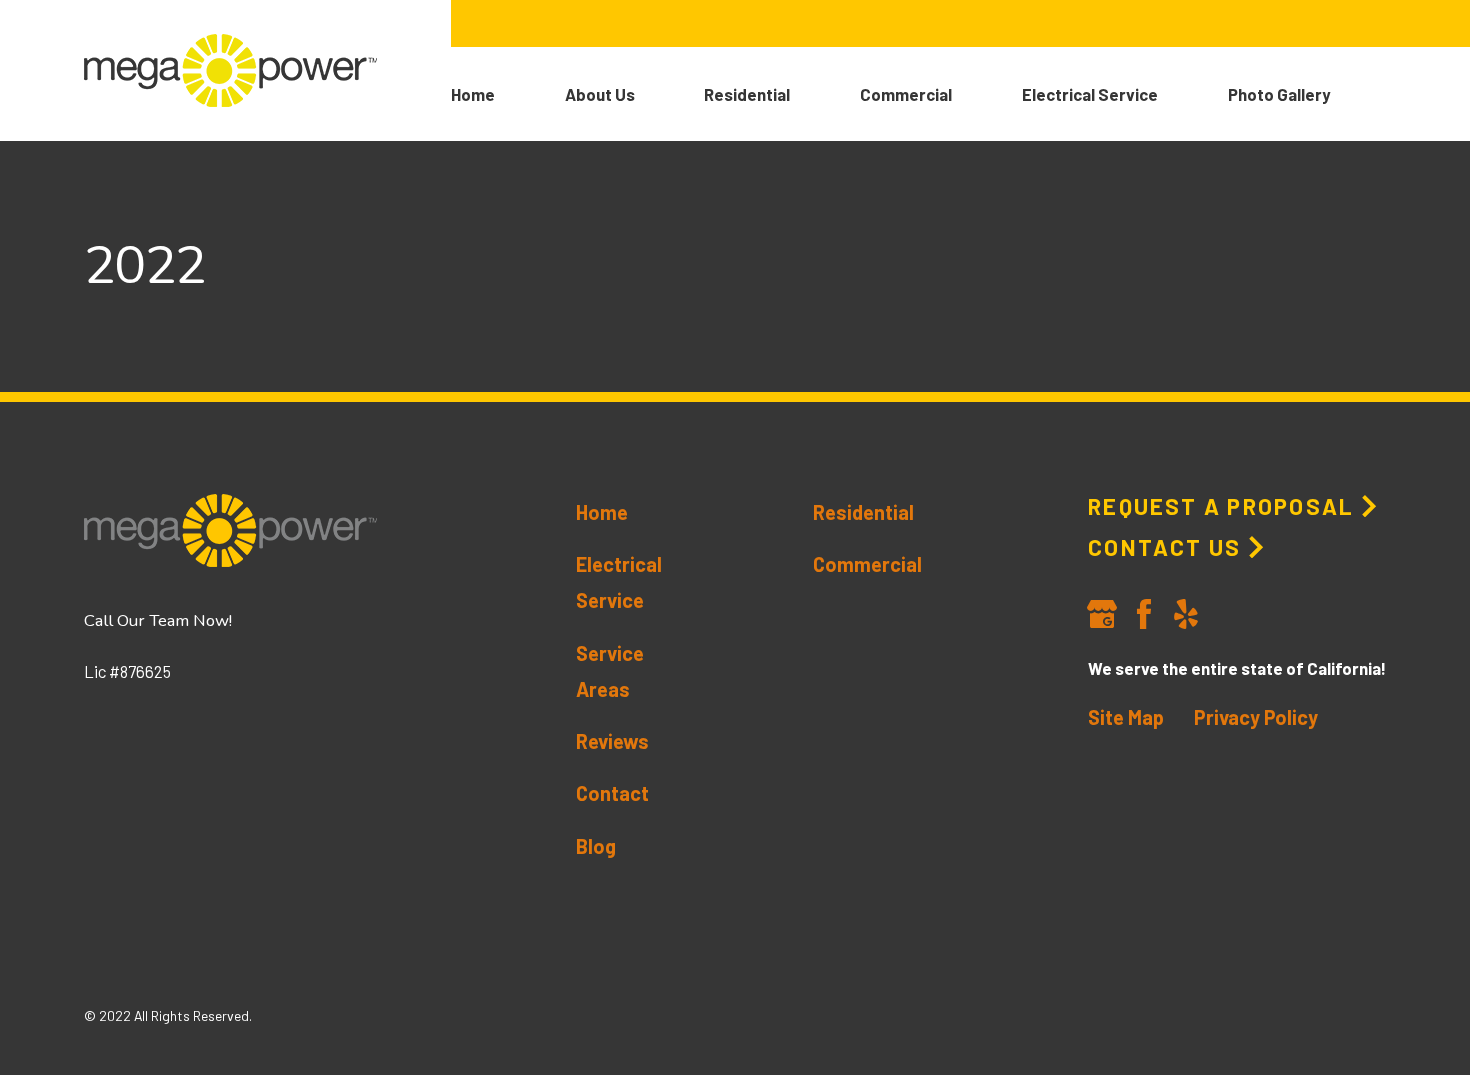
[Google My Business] (1102, 614)
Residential (863, 512)
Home (602, 512)
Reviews (612, 741)
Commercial (867, 564)
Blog (596, 846)
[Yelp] (1186, 614)
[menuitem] (508, 94)
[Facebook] (1144, 614)
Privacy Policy (1256, 717)
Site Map (1126, 717)
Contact (612, 793)
